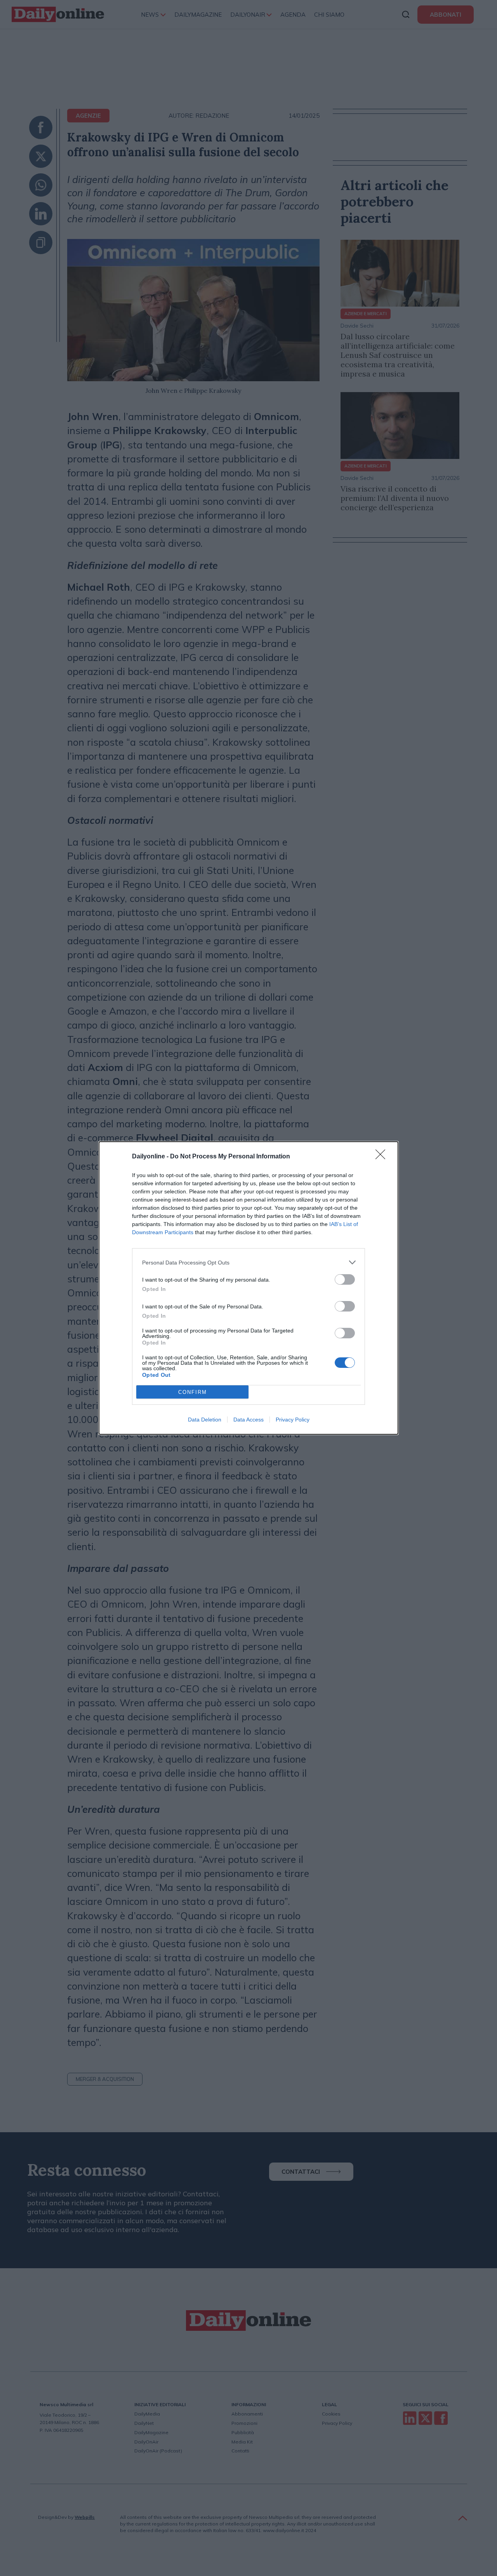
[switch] (345, 1279)
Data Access (248, 1420)
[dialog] (248, 1288)
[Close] (383, 1157)
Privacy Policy (293, 1420)
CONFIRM (193, 1392)
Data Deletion (205, 1420)
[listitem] (248, 1262)
